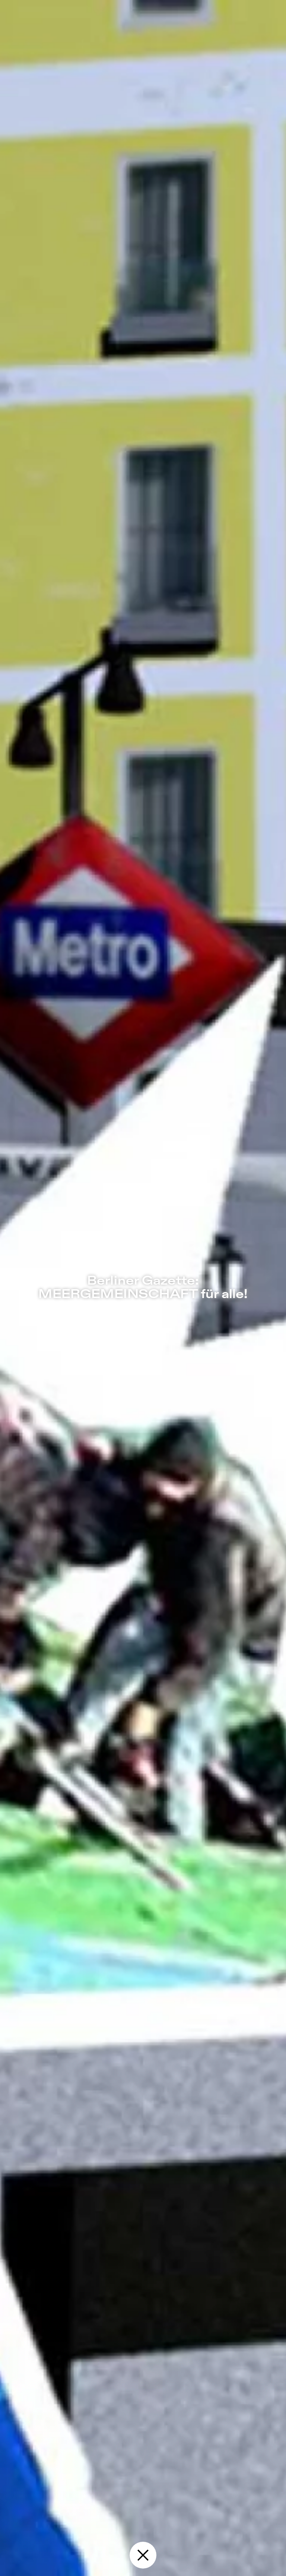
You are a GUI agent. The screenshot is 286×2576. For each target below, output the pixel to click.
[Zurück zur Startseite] (143, 2555)
